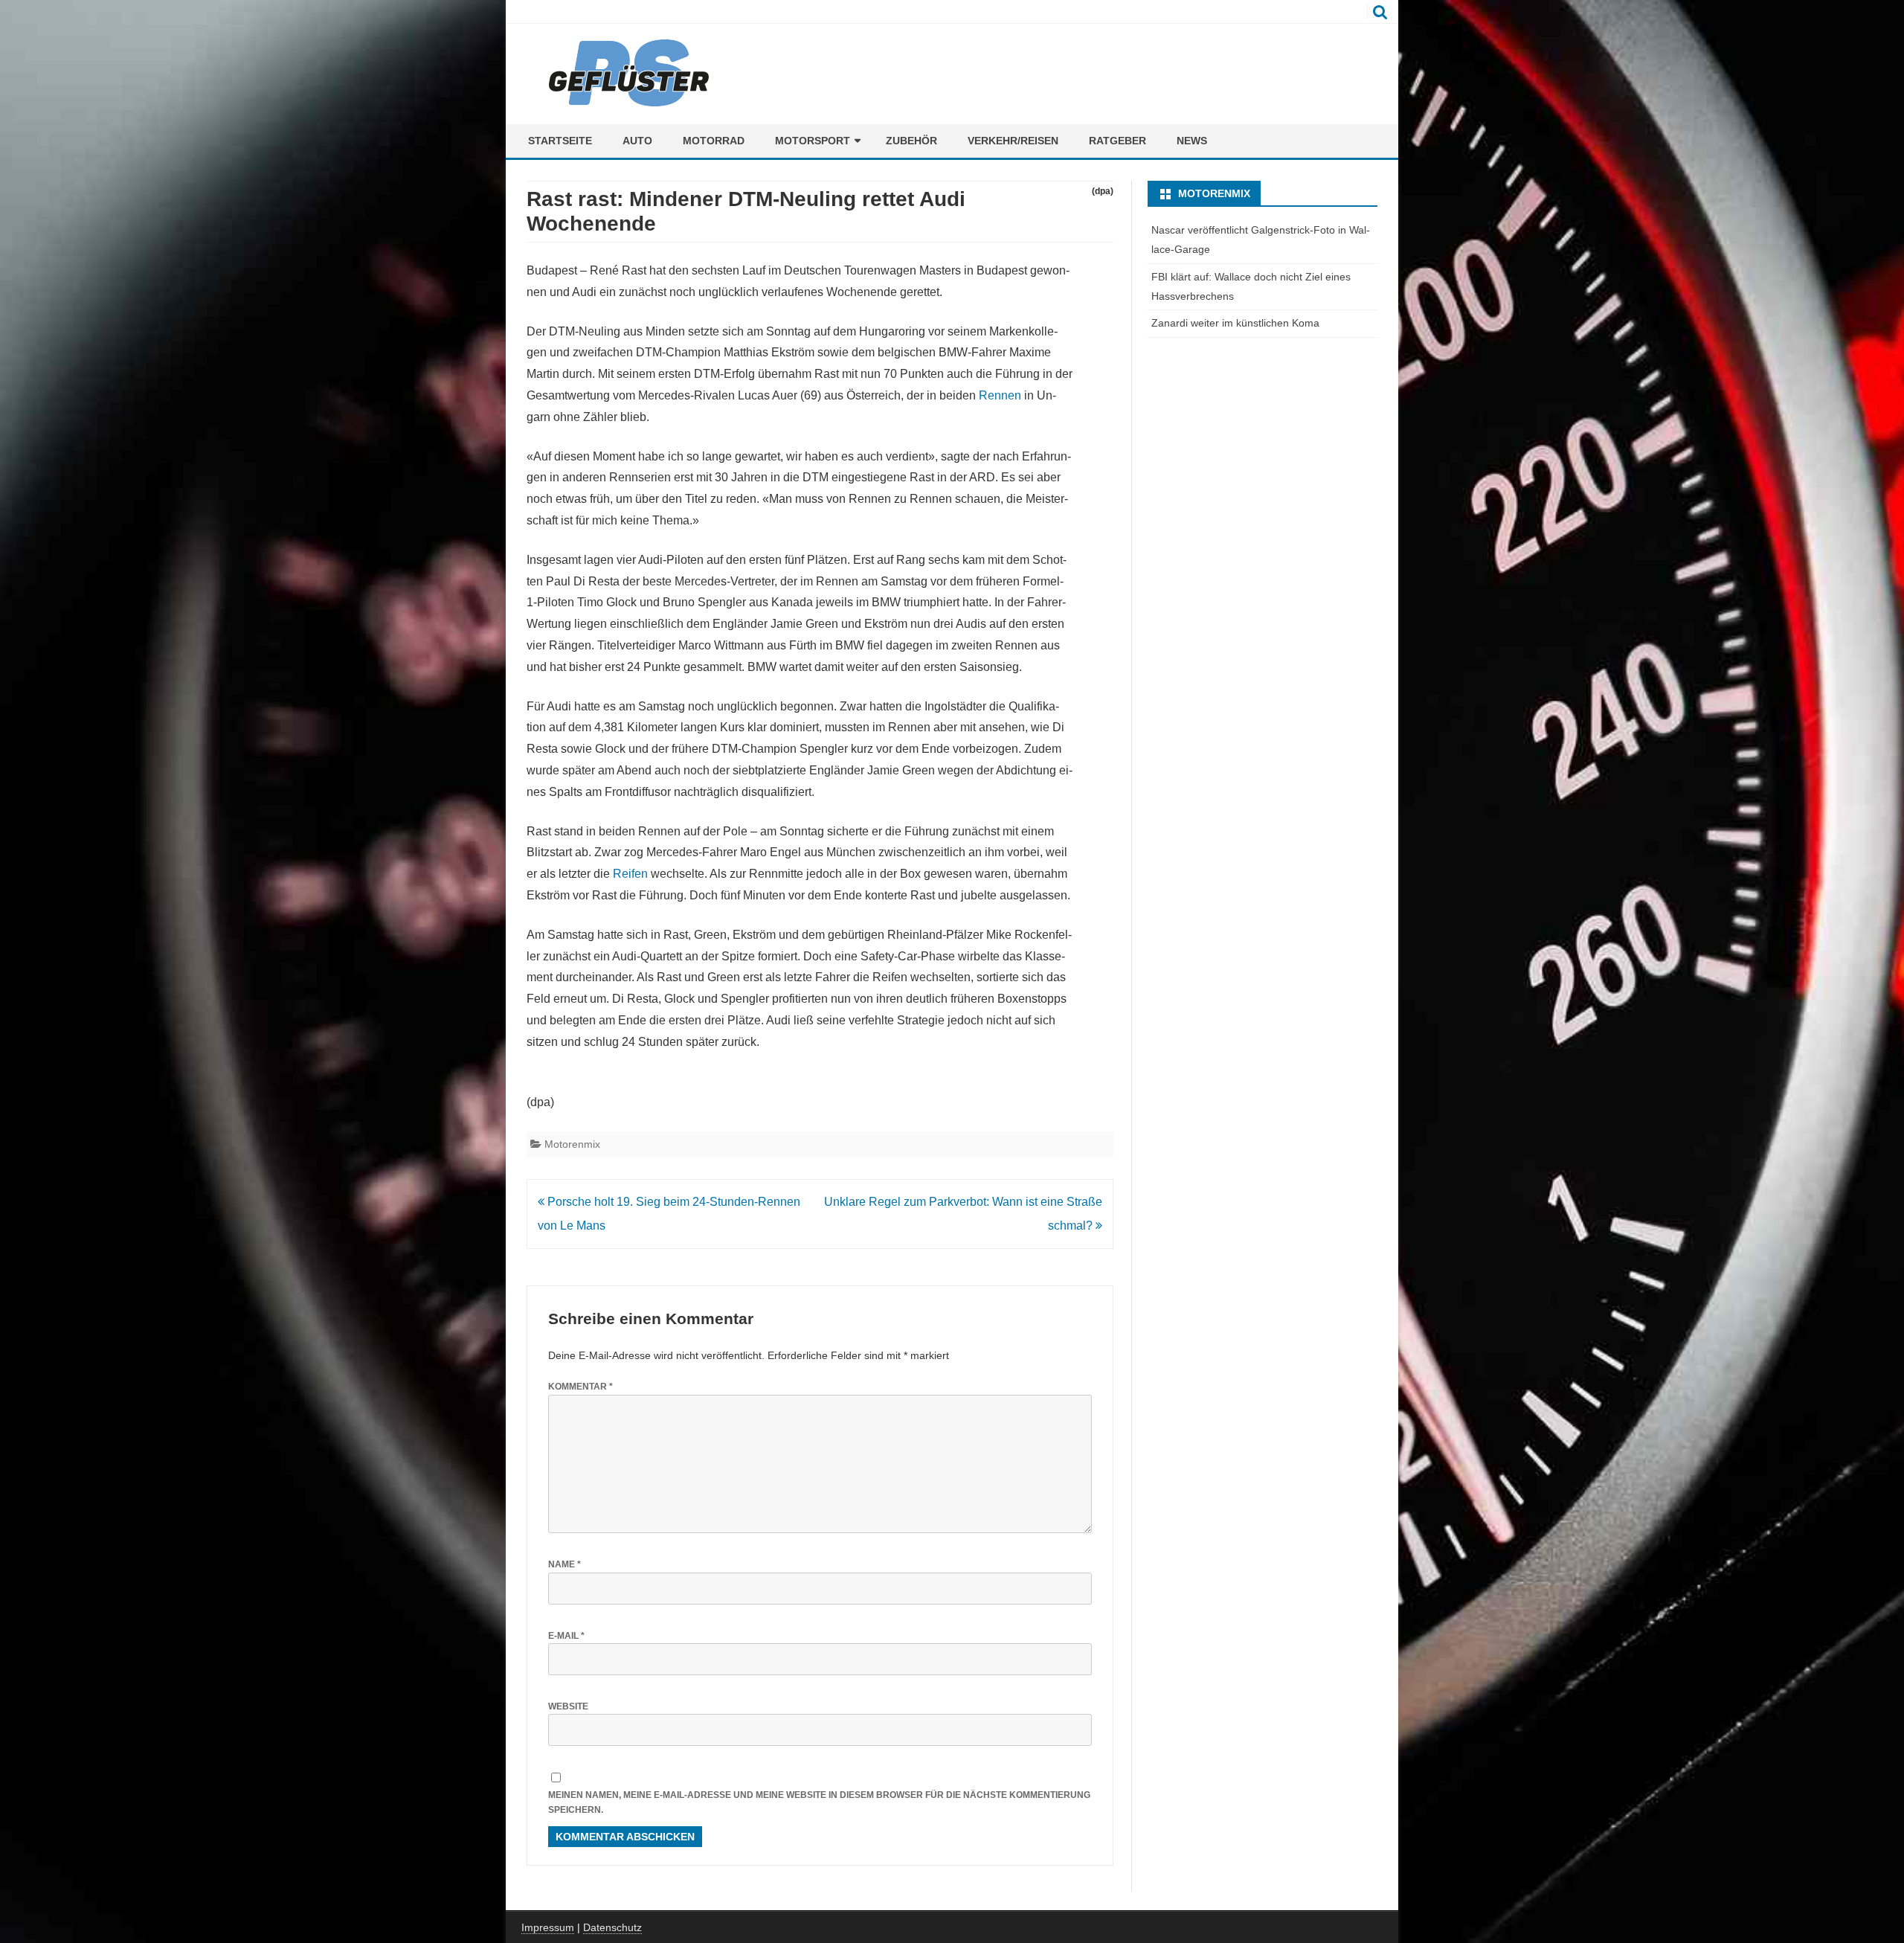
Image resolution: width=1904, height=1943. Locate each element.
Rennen (1000, 395)
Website (568, 1706)
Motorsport (813, 141)
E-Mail (566, 1636)
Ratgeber (1117, 141)
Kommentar (580, 1387)
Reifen (630, 874)
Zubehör (911, 141)
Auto (637, 141)
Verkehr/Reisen (1013, 141)
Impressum (548, 1927)
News (1192, 141)
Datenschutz (612, 1927)
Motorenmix (572, 1144)
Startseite (560, 141)
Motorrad (714, 141)
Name (565, 1564)
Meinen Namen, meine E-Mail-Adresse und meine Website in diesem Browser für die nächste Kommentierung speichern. (819, 1803)
